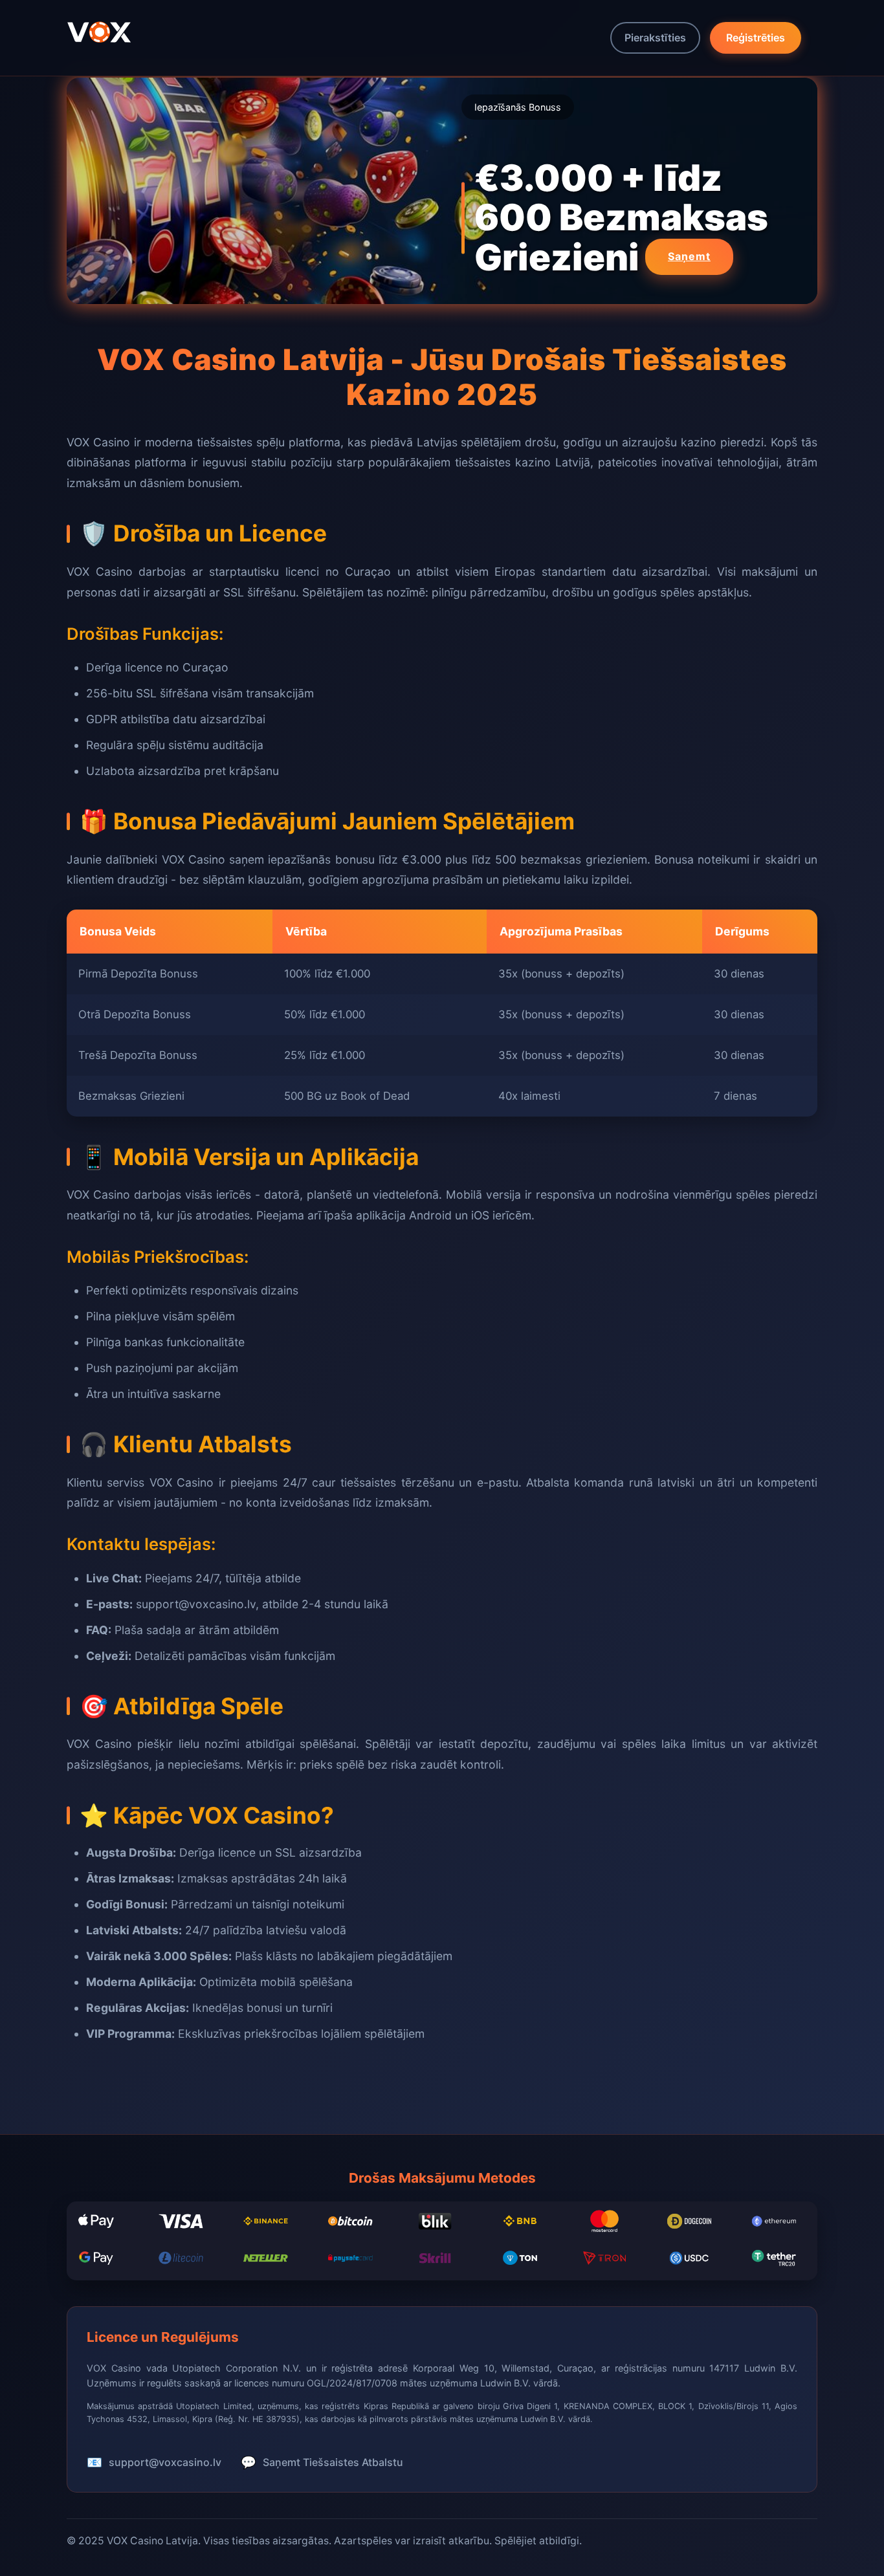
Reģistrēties (756, 38)
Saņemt (689, 256)
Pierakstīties (655, 38)
